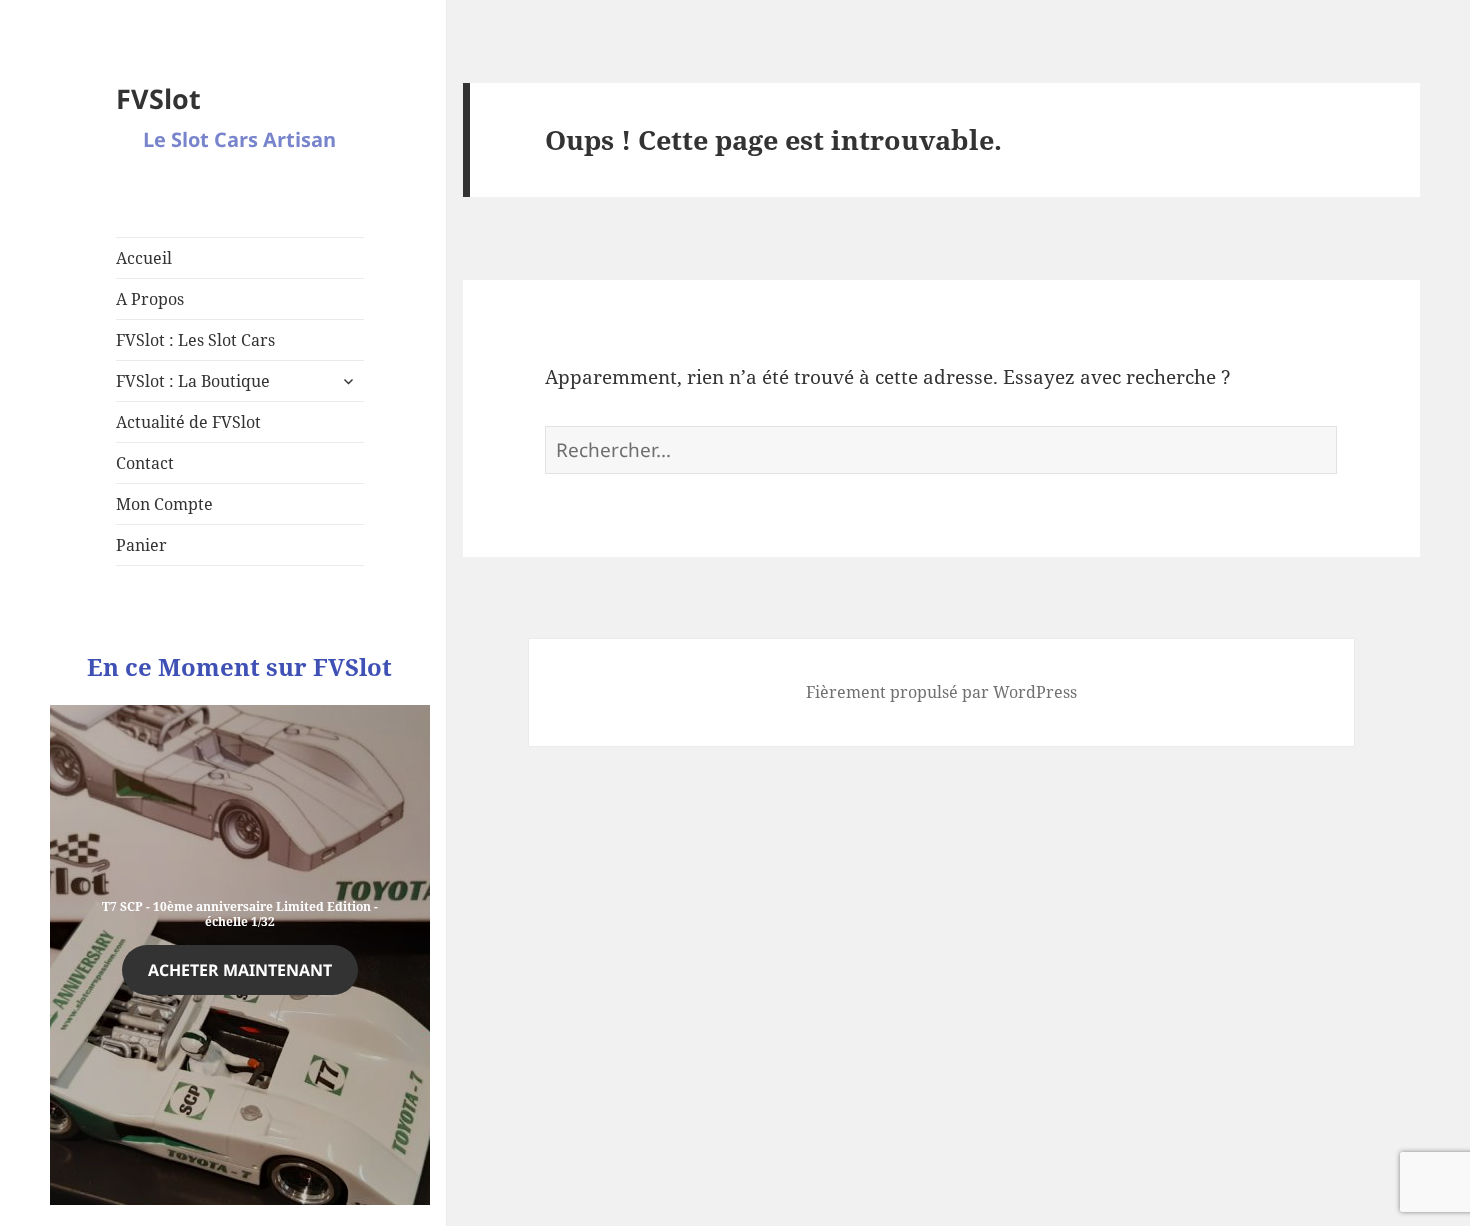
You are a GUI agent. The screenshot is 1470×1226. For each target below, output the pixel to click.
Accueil (144, 258)
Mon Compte (164, 504)
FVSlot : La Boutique (193, 381)
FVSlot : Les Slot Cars (195, 340)
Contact (145, 463)
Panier (141, 545)
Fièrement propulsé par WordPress (941, 692)
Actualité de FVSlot (188, 422)
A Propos (150, 299)
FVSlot (158, 98)
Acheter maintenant (240, 970)
